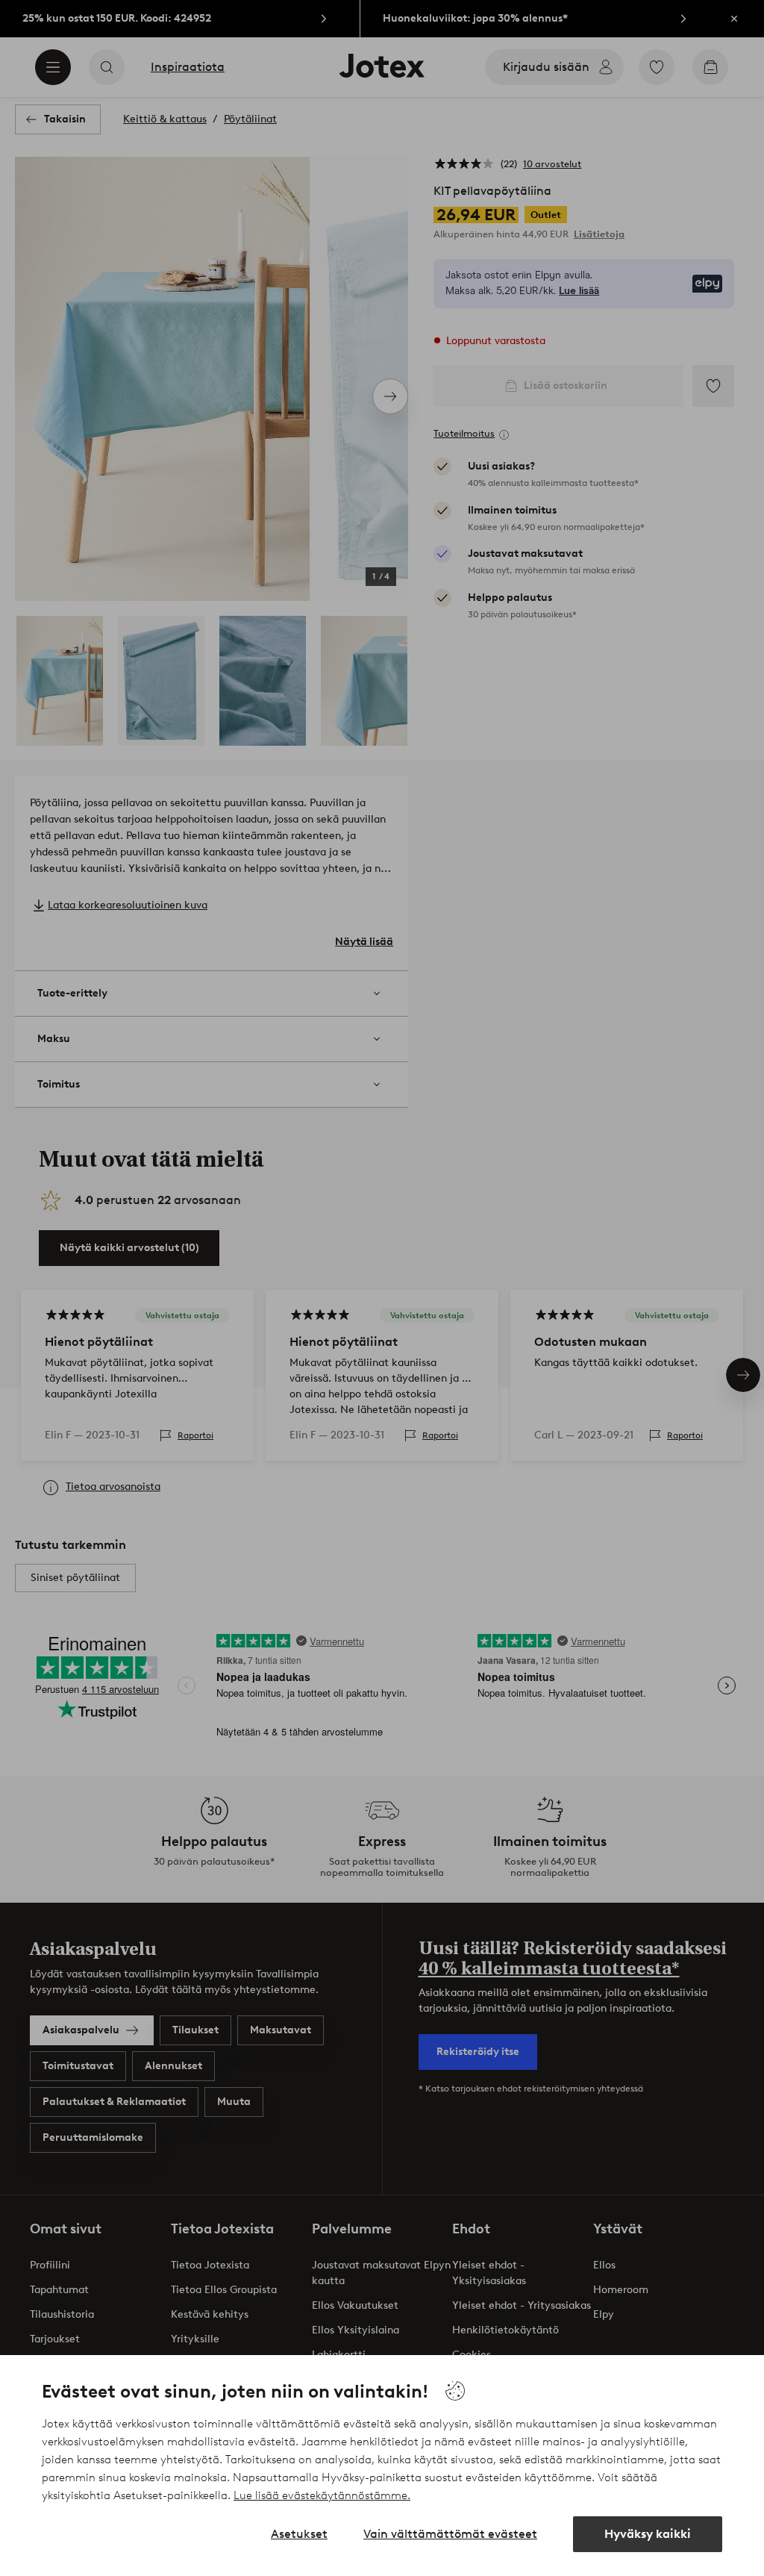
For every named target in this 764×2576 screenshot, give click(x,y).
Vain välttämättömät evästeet (450, 2534)
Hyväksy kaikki (648, 2534)
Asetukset (299, 2534)
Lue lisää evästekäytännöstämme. (322, 2495)
